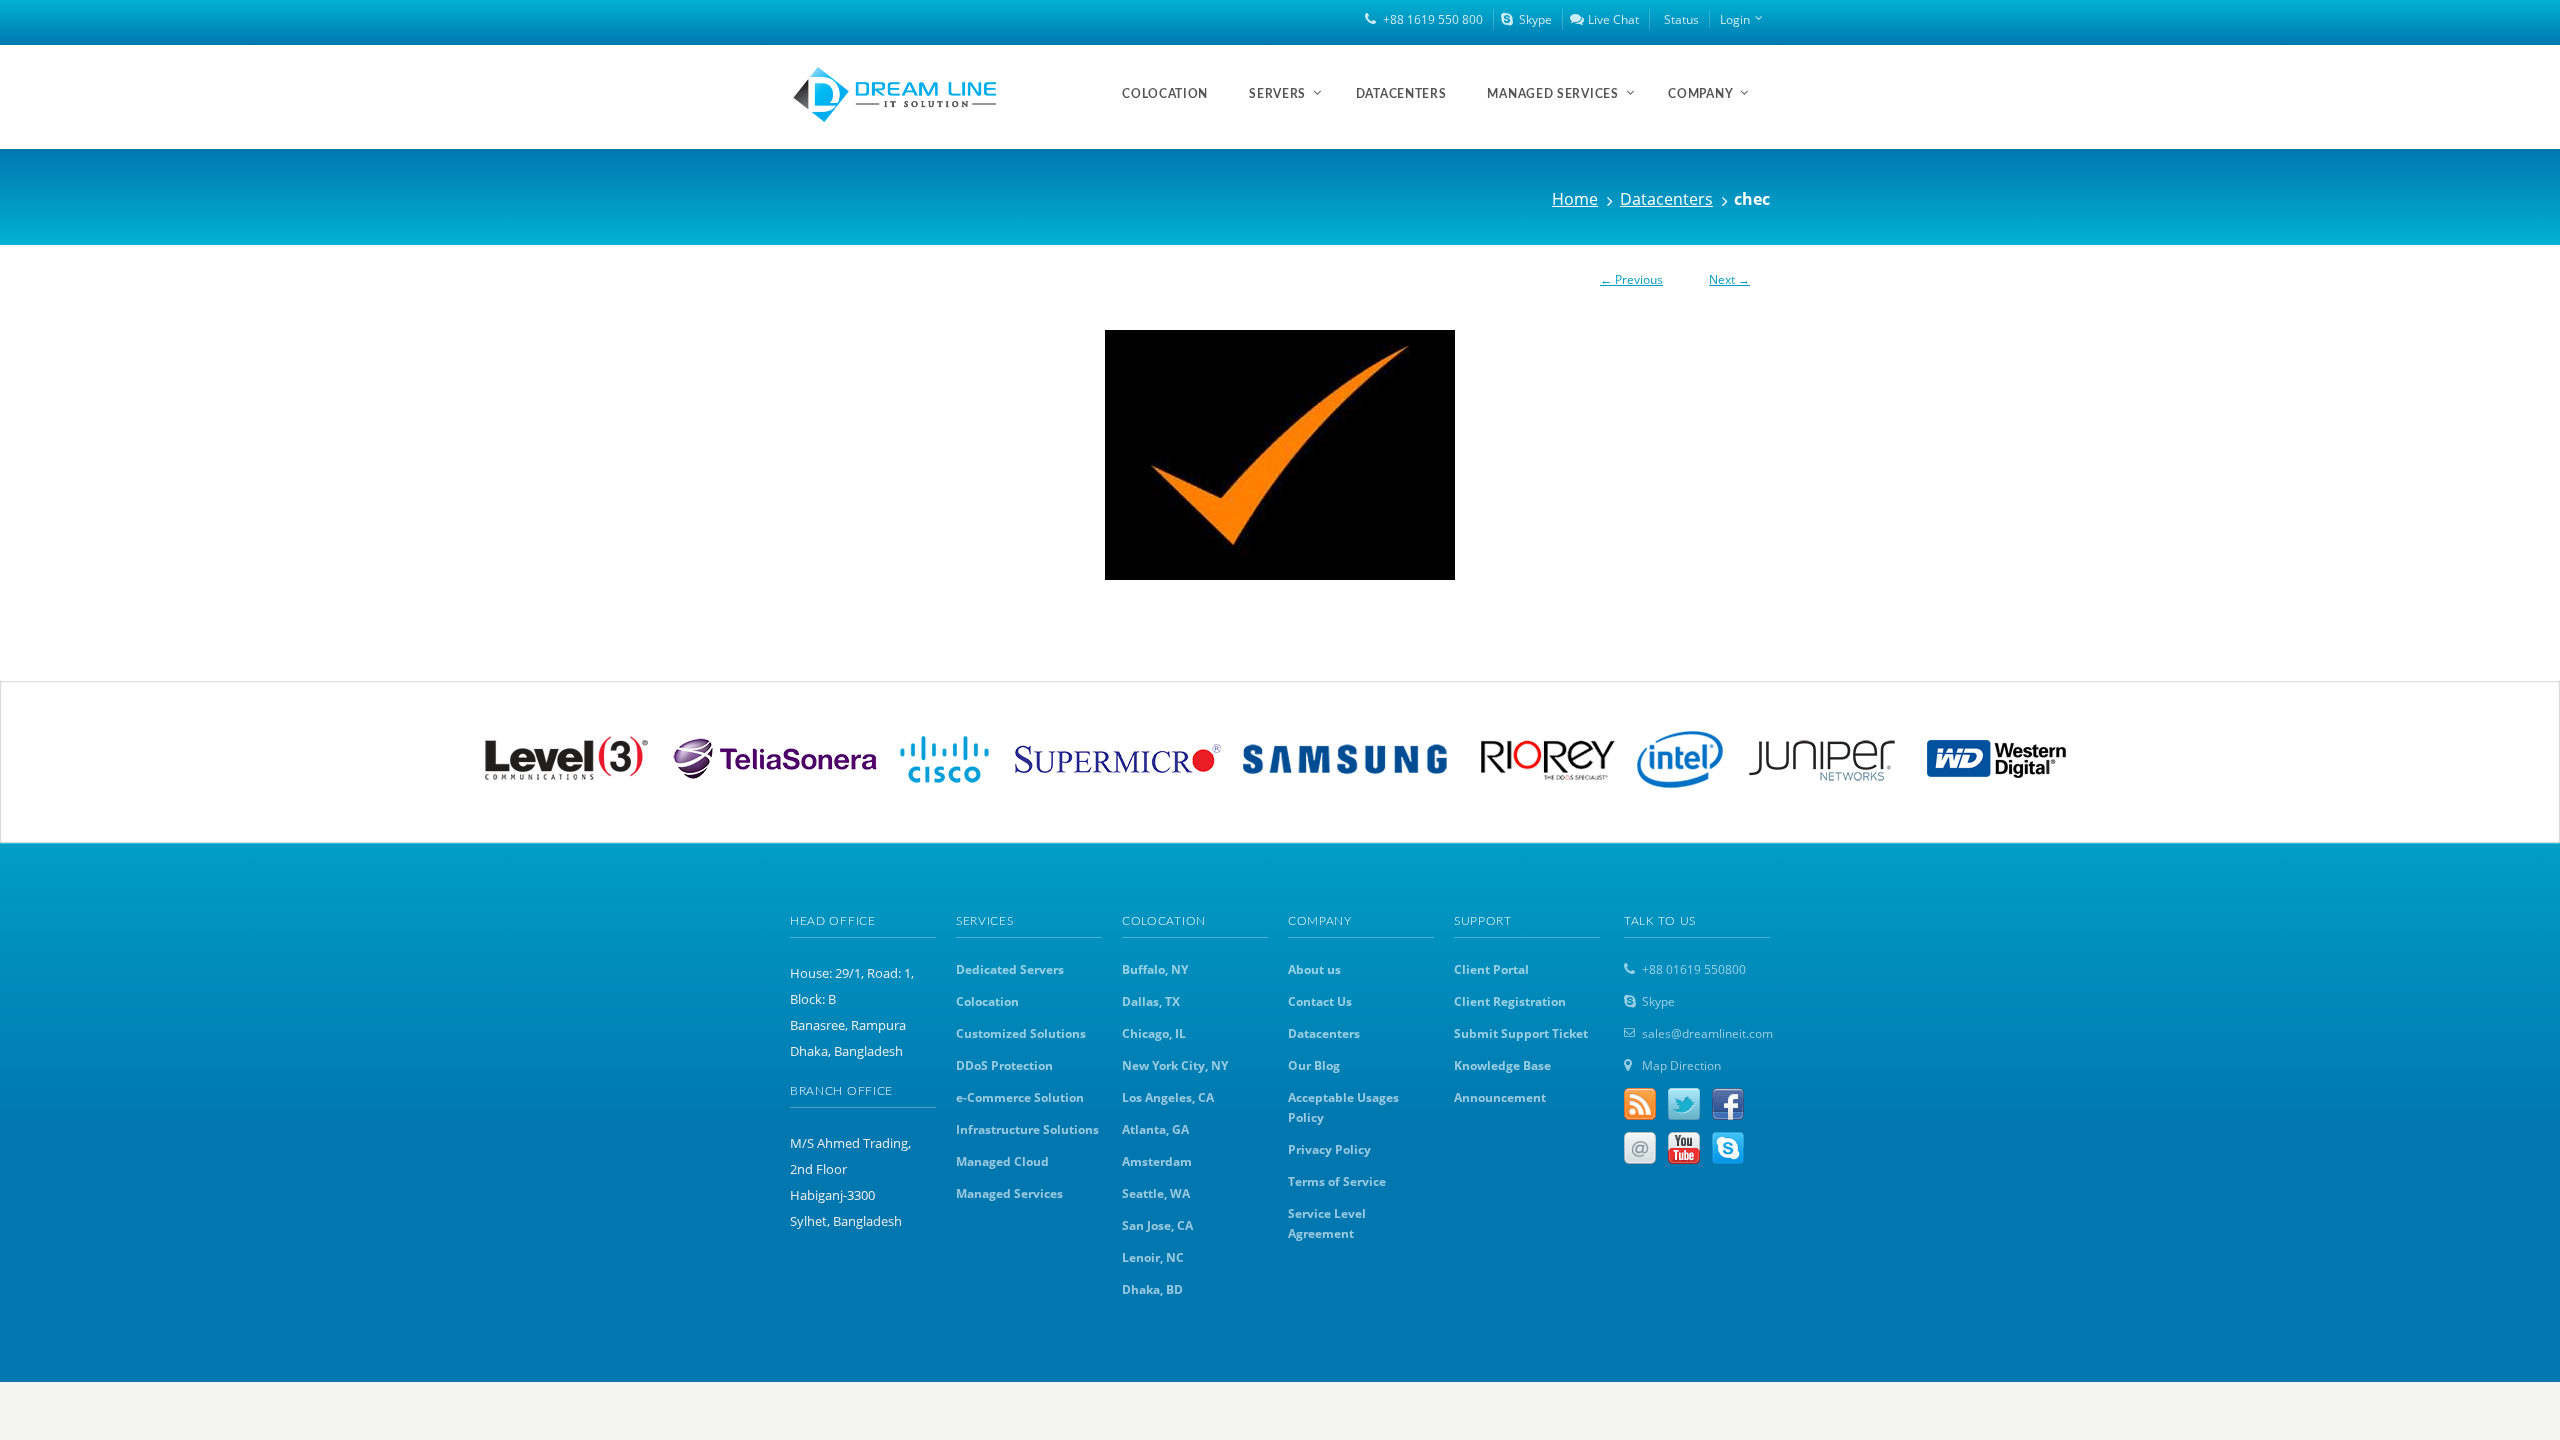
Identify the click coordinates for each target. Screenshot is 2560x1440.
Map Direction (1681, 1065)
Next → (1729, 279)
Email (1640, 1148)
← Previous (1631, 279)
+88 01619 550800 (1694, 969)
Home (1575, 199)
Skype (1535, 19)
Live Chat (1613, 19)
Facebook (1728, 1104)
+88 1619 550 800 (1433, 19)
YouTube (1684, 1148)
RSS (1640, 1104)
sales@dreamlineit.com (1707, 1033)
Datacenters (1666, 199)
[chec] (1280, 455)
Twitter (1684, 1104)
